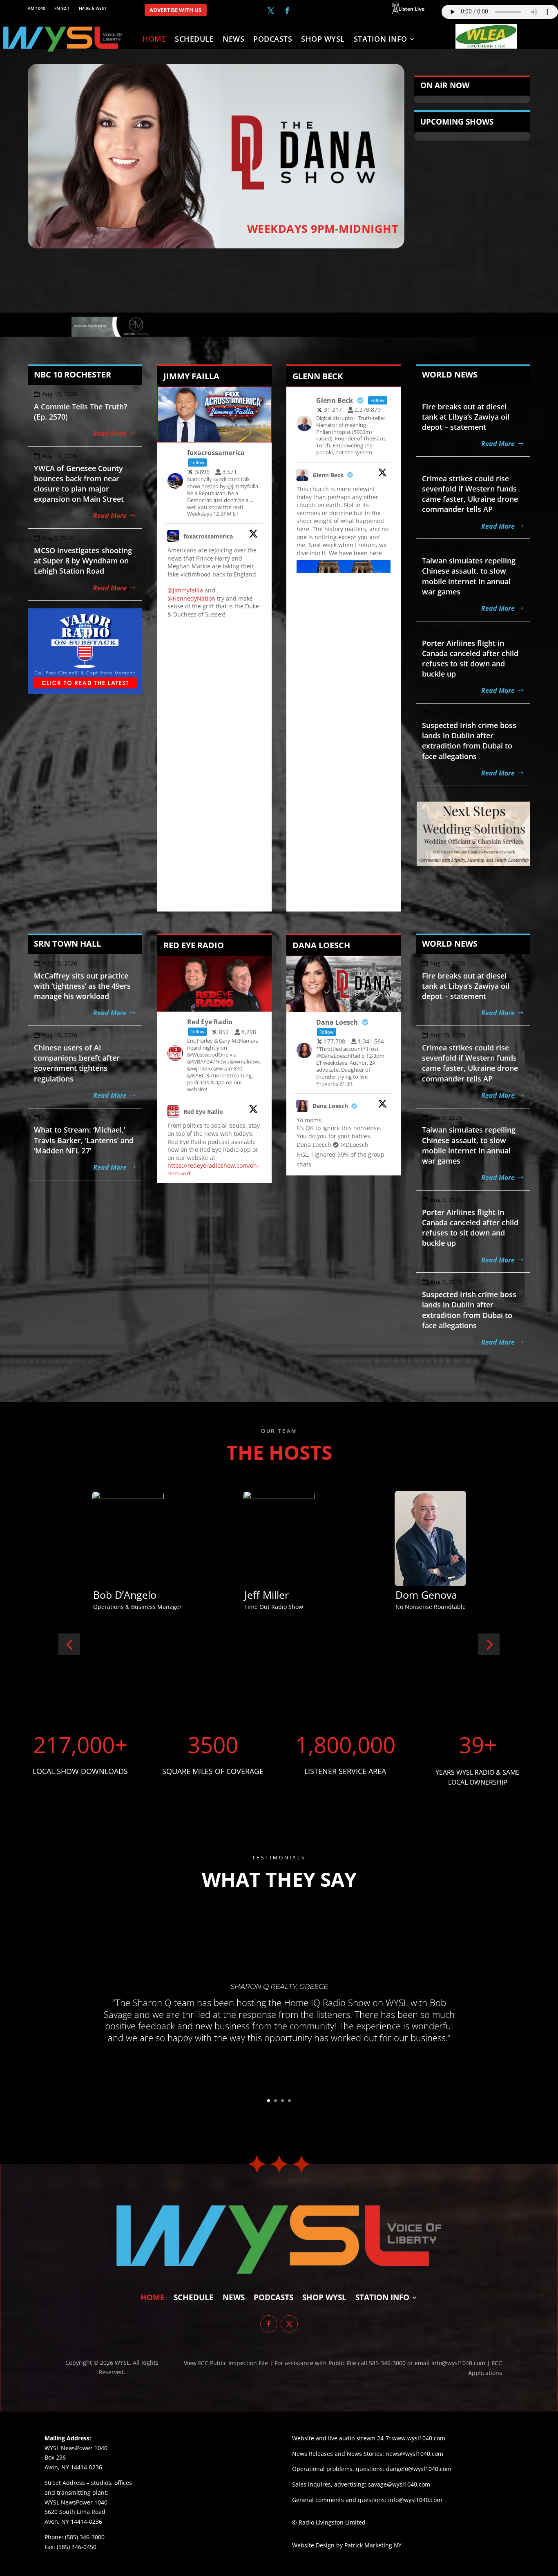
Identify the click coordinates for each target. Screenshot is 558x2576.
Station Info (381, 40)
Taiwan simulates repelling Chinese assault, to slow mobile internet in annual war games (469, 576)
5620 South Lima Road (75, 2512)
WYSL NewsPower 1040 (76, 2502)
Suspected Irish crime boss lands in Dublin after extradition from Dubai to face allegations (469, 741)
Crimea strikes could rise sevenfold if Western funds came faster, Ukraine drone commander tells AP (470, 494)
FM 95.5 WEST (93, 8)
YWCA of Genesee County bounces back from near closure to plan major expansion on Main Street (79, 484)
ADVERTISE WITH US (175, 10)
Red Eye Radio (203, 1112)
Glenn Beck (328, 475)
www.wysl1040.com (419, 2438)
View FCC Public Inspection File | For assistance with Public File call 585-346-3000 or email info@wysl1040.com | (338, 2363)
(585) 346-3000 (85, 2537)
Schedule (194, 40)
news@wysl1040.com (414, 2454)
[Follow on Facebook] (287, 11)
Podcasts (273, 40)
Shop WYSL (323, 40)
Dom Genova (124, 1595)
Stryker (261, 1595)
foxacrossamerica (208, 536)
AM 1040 (37, 8)
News (233, 40)
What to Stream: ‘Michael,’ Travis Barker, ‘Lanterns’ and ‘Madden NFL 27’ (84, 1140)
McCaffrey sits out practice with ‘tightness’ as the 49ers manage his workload (82, 986)
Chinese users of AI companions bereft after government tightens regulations (77, 1063)
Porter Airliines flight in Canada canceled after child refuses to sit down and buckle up (470, 659)
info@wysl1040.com (415, 2500)
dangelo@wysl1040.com (419, 2469)
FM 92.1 (62, 8)
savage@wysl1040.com (399, 2484)
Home (154, 40)
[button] (69, 1644)
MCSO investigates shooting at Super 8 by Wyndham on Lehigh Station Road (83, 561)
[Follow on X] (271, 11)
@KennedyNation (191, 598)
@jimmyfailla (185, 590)
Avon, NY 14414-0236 (73, 2521)
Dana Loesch (330, 1106)
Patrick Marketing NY (373, 2545)
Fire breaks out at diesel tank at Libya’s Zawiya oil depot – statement (466, 417)
